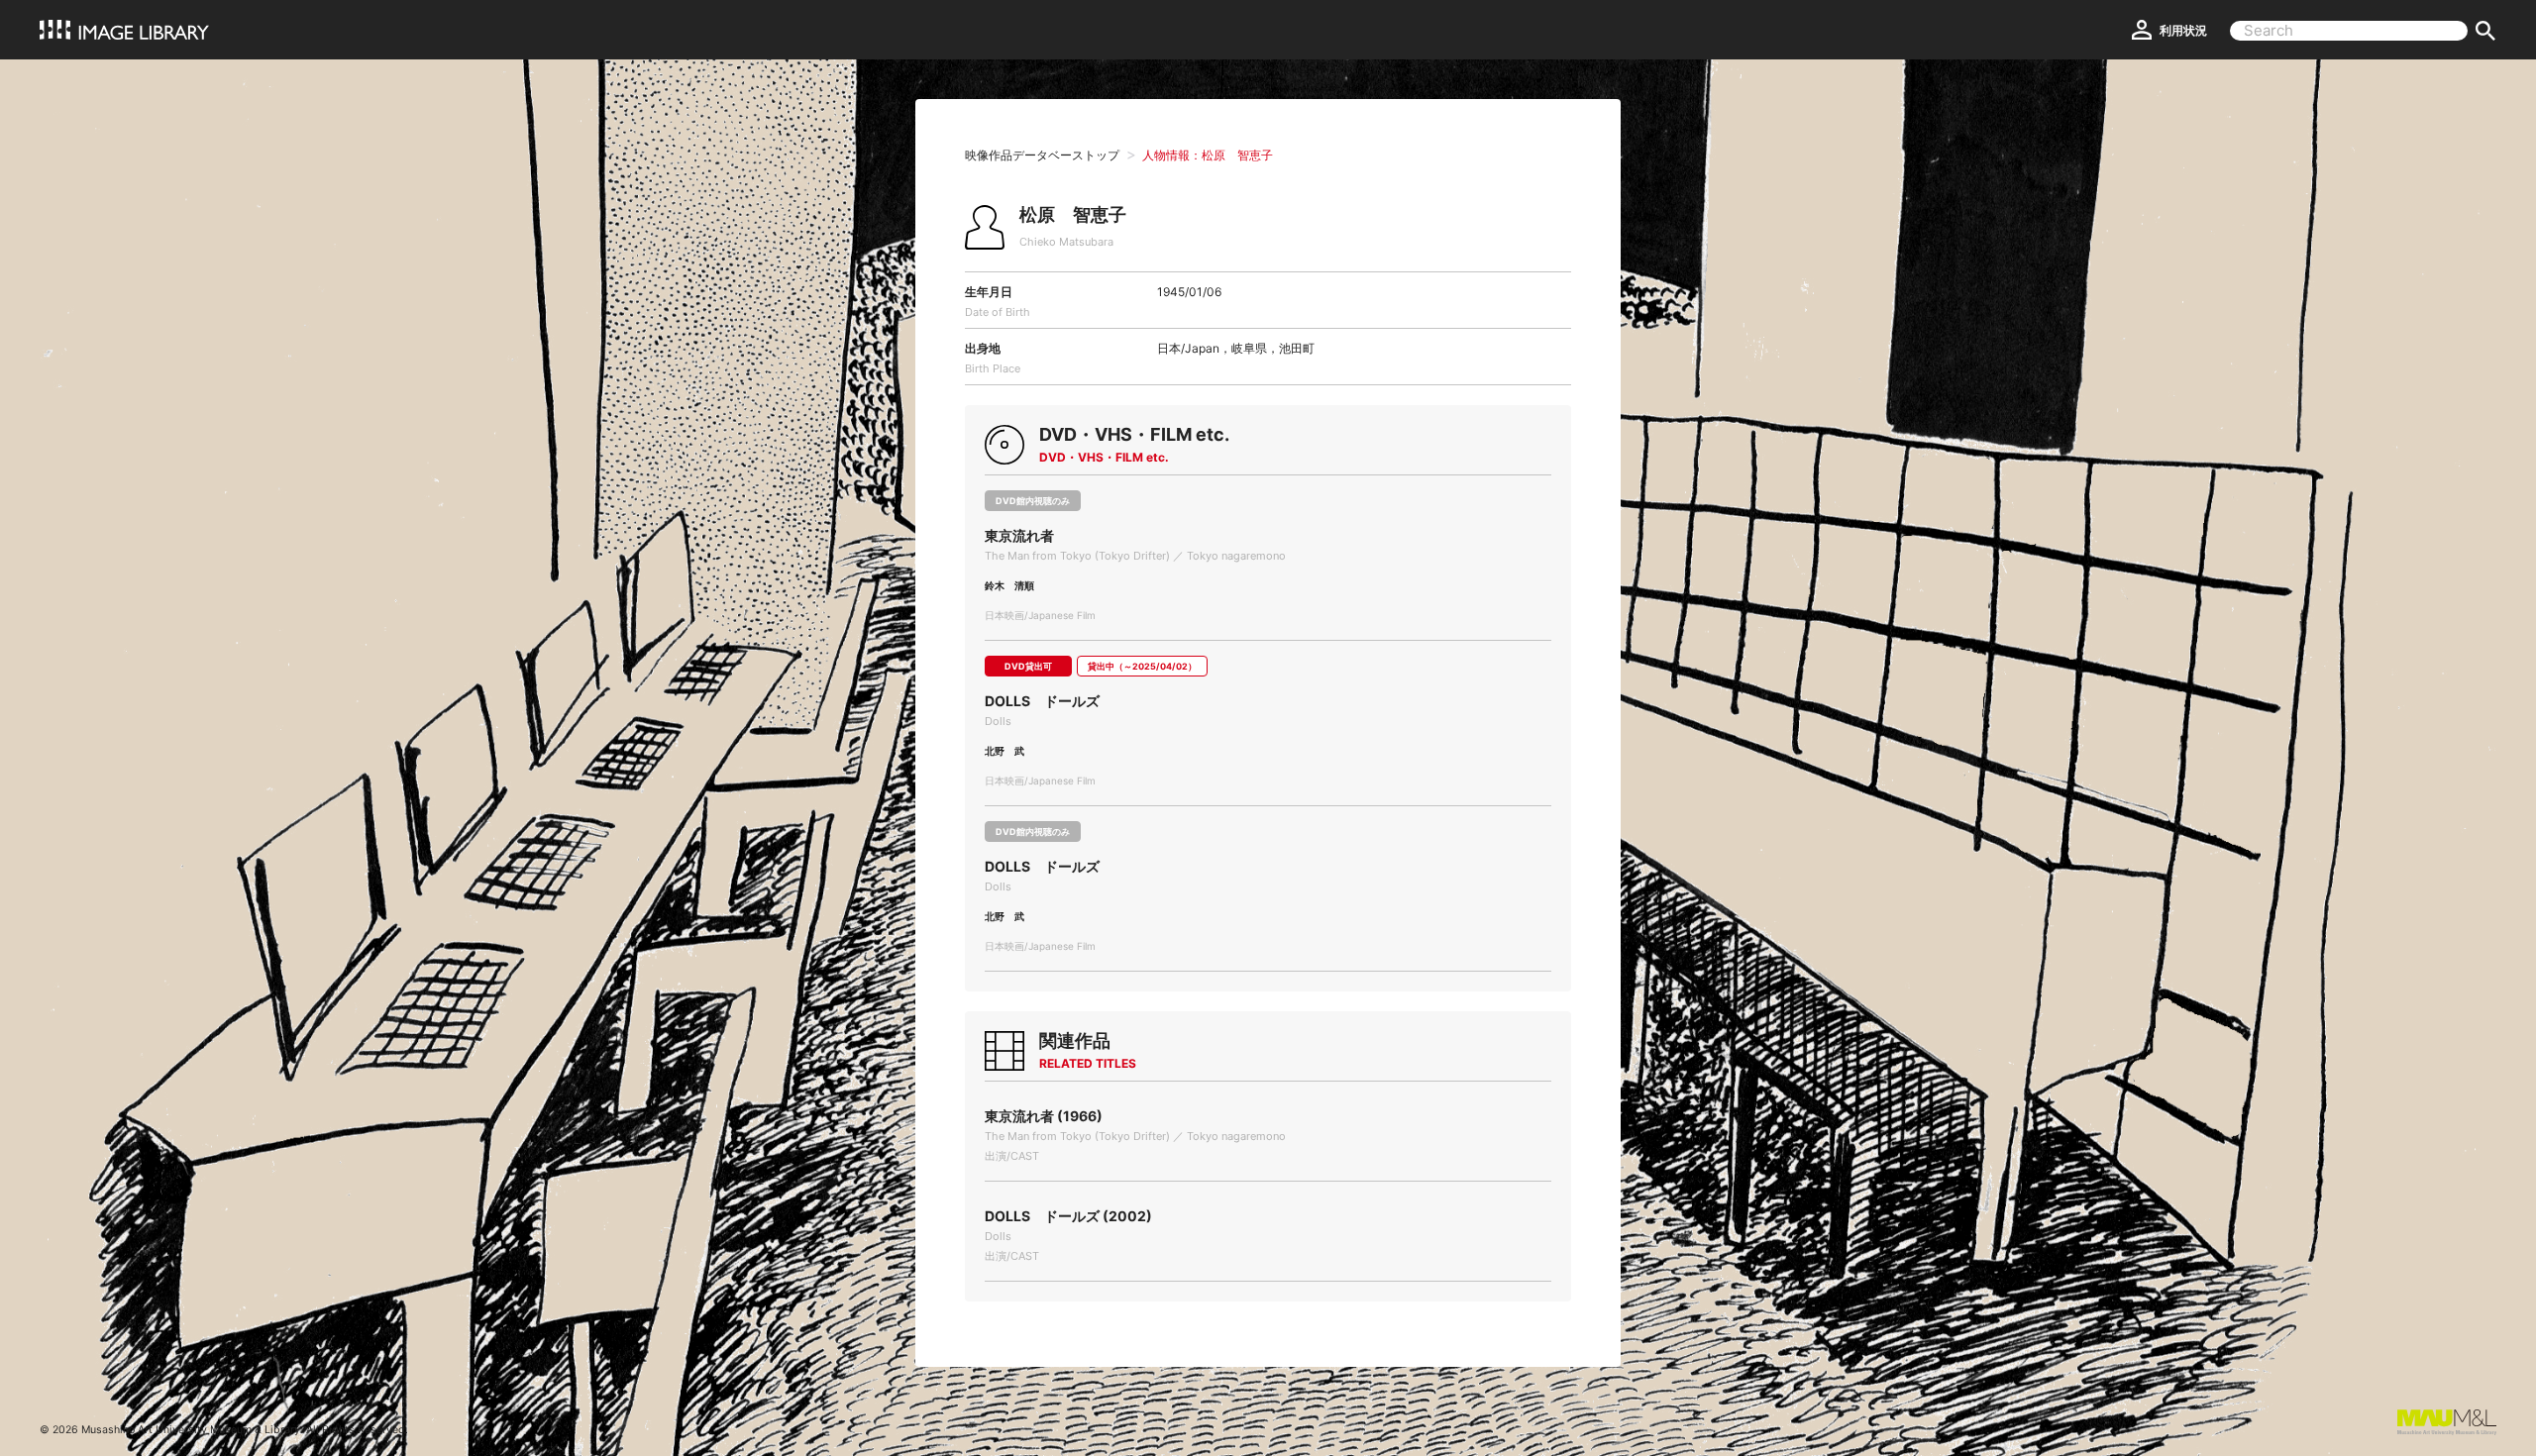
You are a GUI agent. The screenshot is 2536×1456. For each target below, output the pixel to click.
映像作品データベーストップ (1042, 155)
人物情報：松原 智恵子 (1208, 155)
